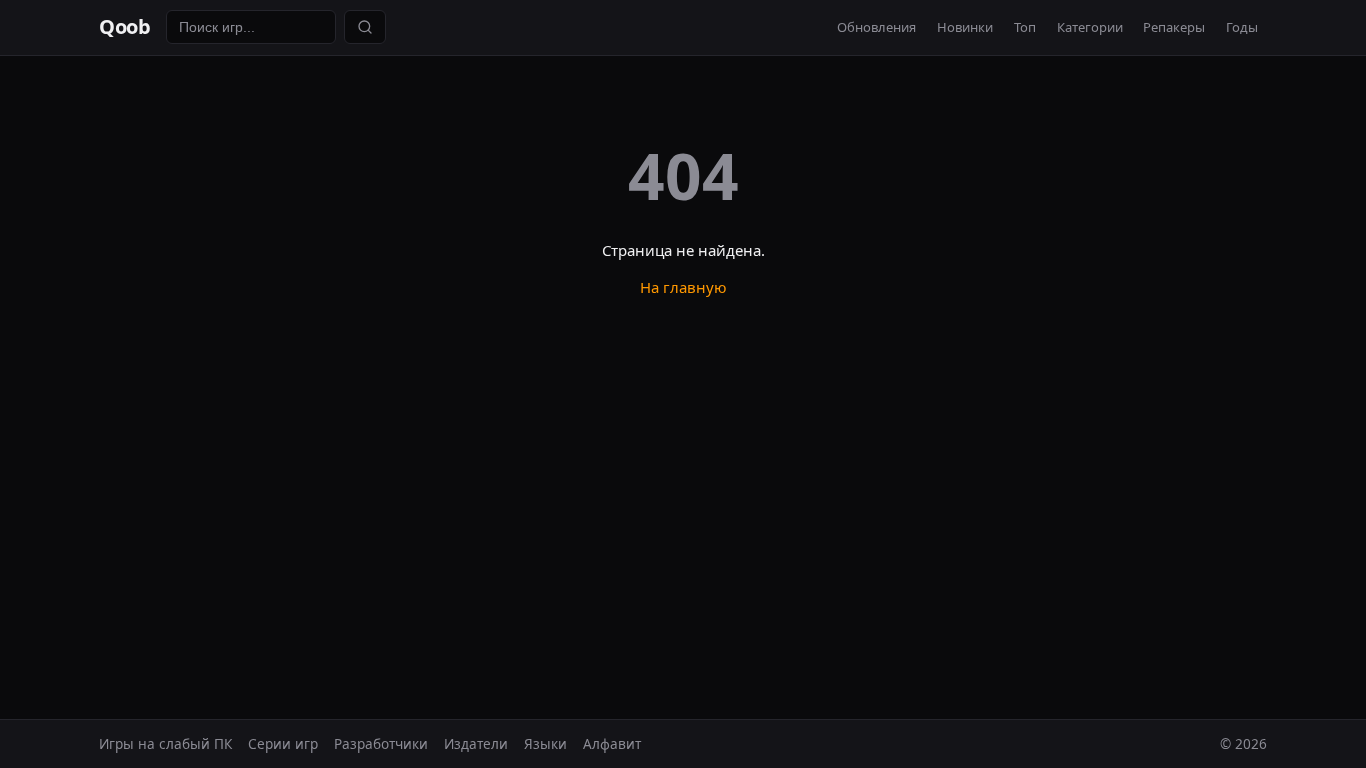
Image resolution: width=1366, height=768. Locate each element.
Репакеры (1174, 27)
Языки (545, 743)
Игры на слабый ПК (165, 743)
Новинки (965, 27)
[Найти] (365, 27)
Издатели (476, 743)
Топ (1025, 27)
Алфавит (612, 743)
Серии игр (283, 743)
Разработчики (381, 743)
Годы (1242, 27)
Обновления (876, 27)
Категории (1090, 27)
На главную (683, 287)
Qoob (124, 26)
